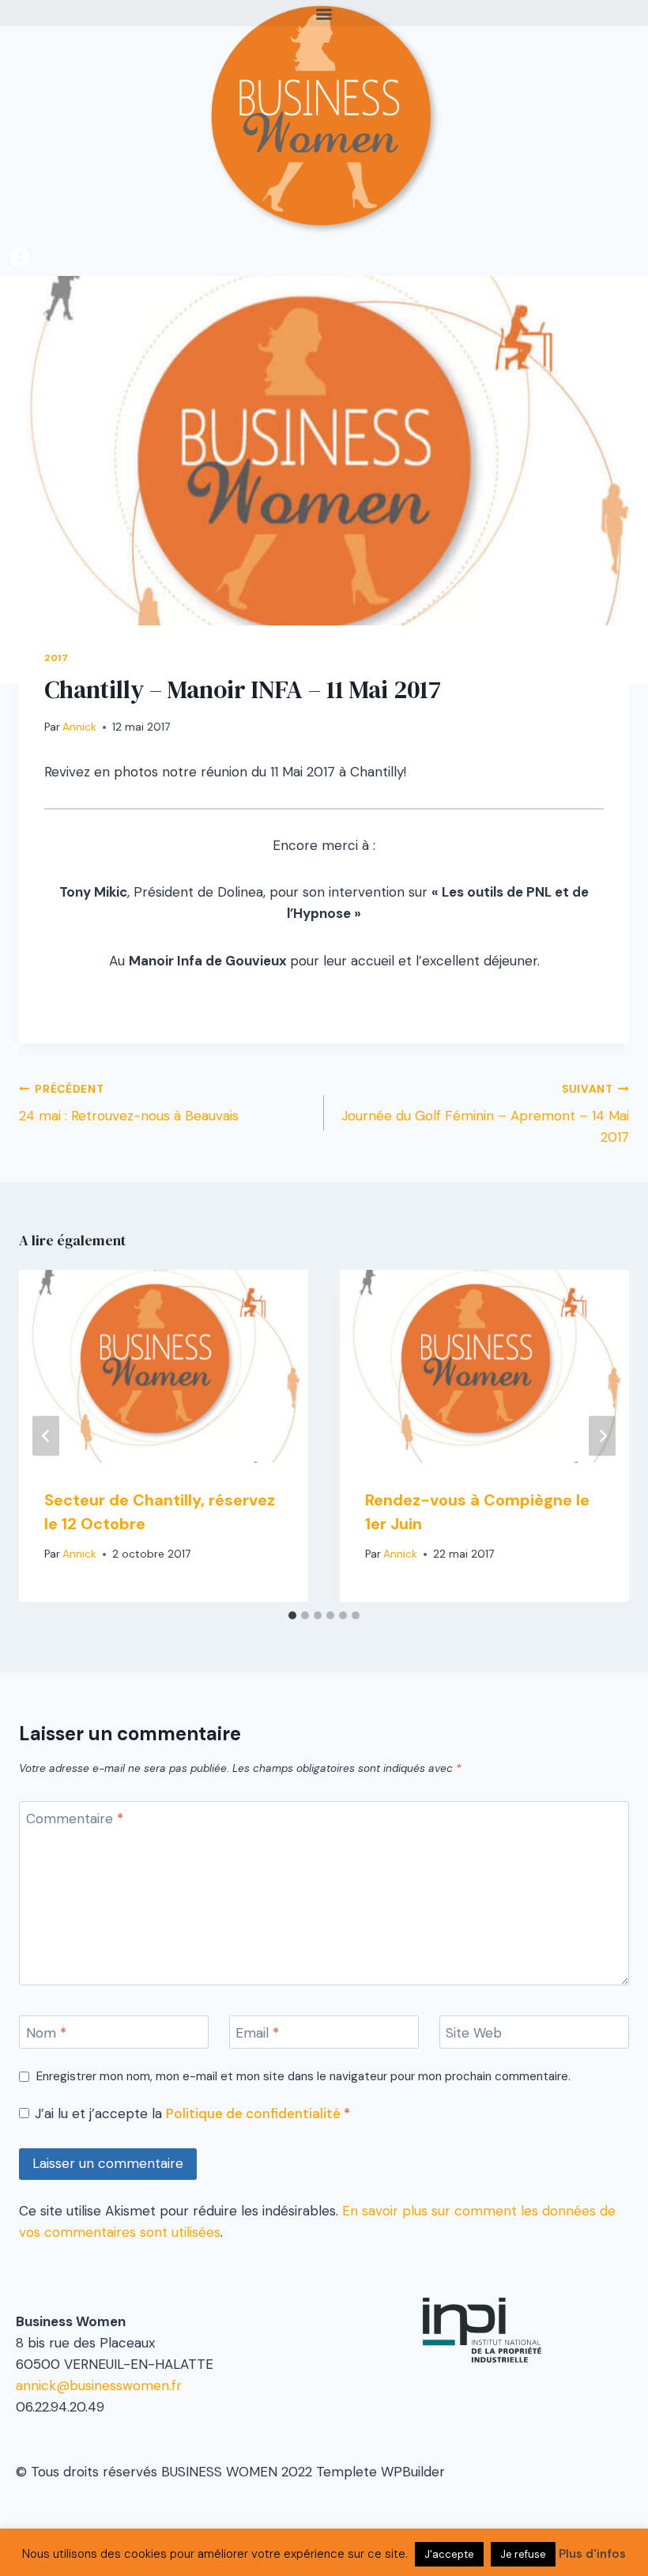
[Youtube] (20, 387)
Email (257, 2033)
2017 (56, 658)
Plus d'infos (592, 2554)
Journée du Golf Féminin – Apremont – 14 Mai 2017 (485, 1114)
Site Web (474, 2033)
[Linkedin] (20, 300)
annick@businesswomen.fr (99, 2385)
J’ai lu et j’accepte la (192, 2113)
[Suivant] (602, 1435)
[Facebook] (20, 257)
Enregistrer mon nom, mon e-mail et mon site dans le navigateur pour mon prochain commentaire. (303, 2077)
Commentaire (75, 1819)
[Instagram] (20, 344)
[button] (324, 13)
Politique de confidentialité (255, 2113)
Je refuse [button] (523, 2554)
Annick (79, 727)
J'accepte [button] (449, 2554)
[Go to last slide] (46, 1435)
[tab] (292, 1615)
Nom (46, 2033)
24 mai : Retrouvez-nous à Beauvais (129, 1104)
